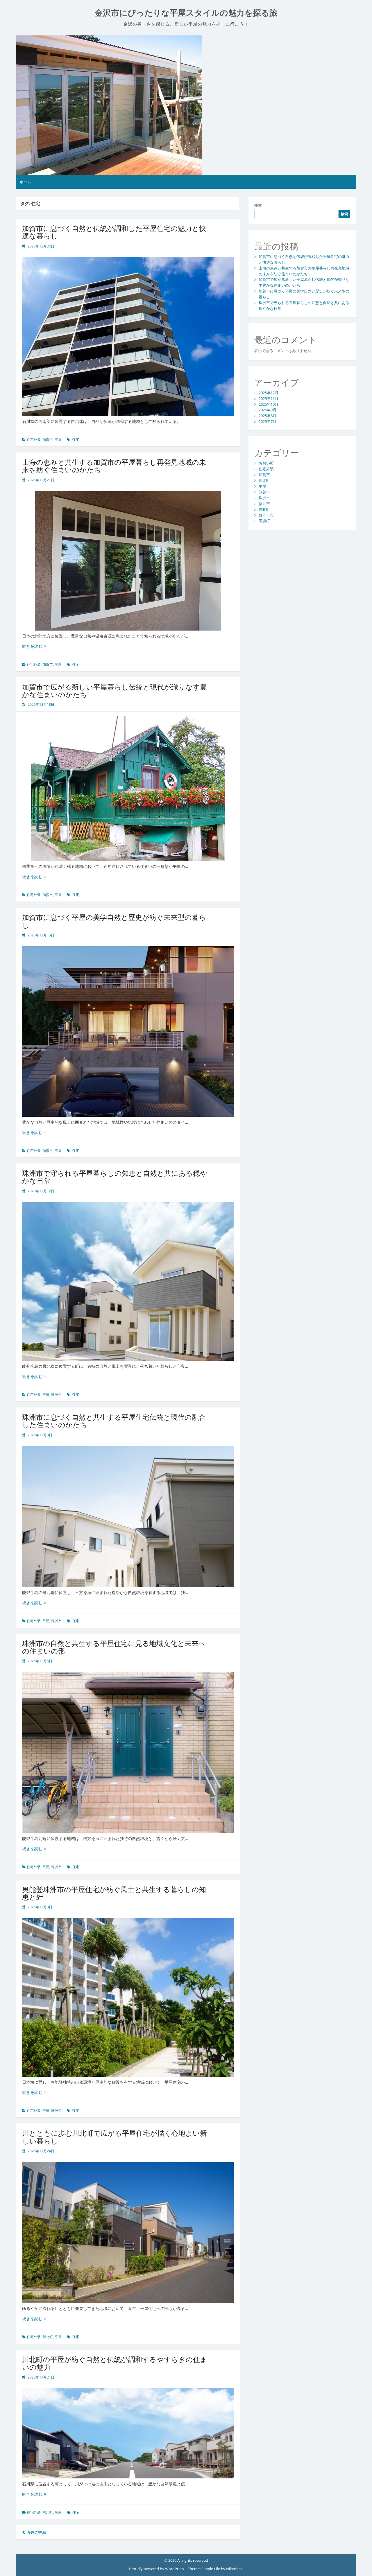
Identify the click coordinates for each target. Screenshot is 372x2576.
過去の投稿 (36, 2532)
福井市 (264, 504)
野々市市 (266, 515)
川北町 (48, 2337)
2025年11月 (269, 398)
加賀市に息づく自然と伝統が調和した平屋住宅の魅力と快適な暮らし (114, 232)
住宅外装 (34, 440)
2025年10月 (269, 404)
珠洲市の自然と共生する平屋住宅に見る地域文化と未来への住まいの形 (114, 1647)
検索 (258, 205)
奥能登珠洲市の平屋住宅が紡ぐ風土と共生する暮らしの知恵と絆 (114, 1893)
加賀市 (48, 440)
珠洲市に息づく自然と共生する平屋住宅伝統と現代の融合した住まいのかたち (114, 1421)
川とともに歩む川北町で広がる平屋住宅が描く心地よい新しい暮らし (115, 2137)
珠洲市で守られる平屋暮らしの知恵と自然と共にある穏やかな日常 (115, 1177)
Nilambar (234, 2569)
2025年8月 (268, 416)
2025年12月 (269, 393)
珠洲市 (56, 1395)
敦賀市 (264, 492)
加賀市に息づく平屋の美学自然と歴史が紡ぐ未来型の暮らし (114, 921)
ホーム (25, 182)
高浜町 (264, 521)
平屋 (58, 440)
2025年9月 (268, 410)
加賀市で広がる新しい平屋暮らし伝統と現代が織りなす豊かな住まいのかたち (115, 691)
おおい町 (266, 463)
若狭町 (264, 509)
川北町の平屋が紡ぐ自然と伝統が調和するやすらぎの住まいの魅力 (115, 2363)
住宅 (76, 440)
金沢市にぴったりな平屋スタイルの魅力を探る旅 (186, 13)
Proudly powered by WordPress (157, 2569)
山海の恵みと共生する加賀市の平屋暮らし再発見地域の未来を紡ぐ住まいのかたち (114, 466)
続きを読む (34, 646)
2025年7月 (268, 421)
